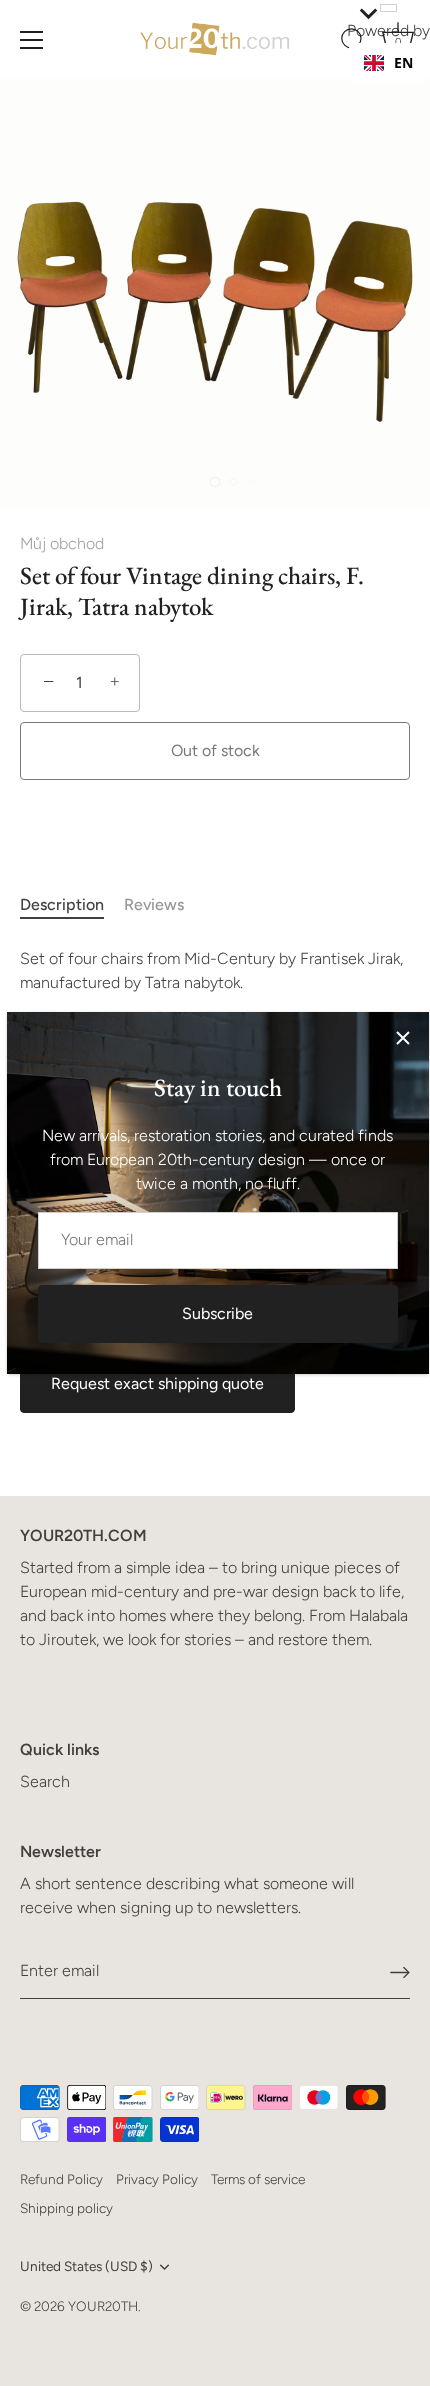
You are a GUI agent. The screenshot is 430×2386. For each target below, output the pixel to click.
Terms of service (258, 2179)
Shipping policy (66, 2208)
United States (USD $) (86, 2266)
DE (403, 82)
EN (403, 62)
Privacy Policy (157, 2179)
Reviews (154, 904)
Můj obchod (62, 543)
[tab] (72, 905)
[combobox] (388, 63)
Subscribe (217, 1313)
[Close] (403, 1038)
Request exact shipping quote (157, 1383)
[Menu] (32, 40)
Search (45, 1781)
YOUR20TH (103, 2306)
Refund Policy (61, 2179)
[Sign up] (400, 1971)
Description (62, 904)
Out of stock (215, 750)
